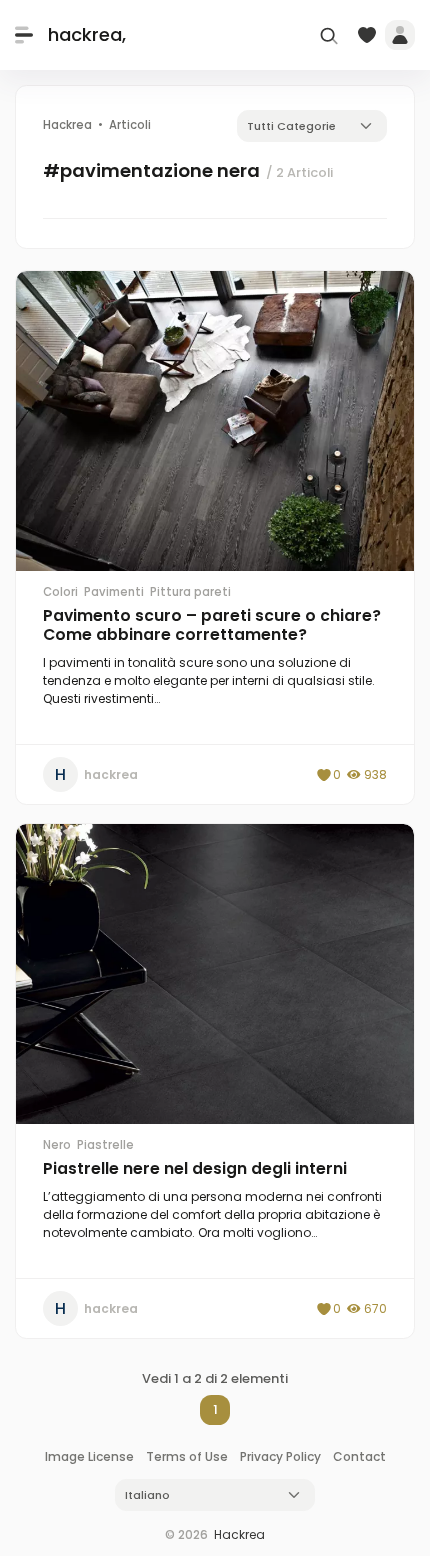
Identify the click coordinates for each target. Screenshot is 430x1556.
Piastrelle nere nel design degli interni (195, 1168)
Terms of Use (187, 1456)
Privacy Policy (280, 1456)
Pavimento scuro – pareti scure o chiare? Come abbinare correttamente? (212, 625)
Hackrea (239, 1534)
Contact (359, 1456)
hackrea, (87, 34)
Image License (89, 1456)
